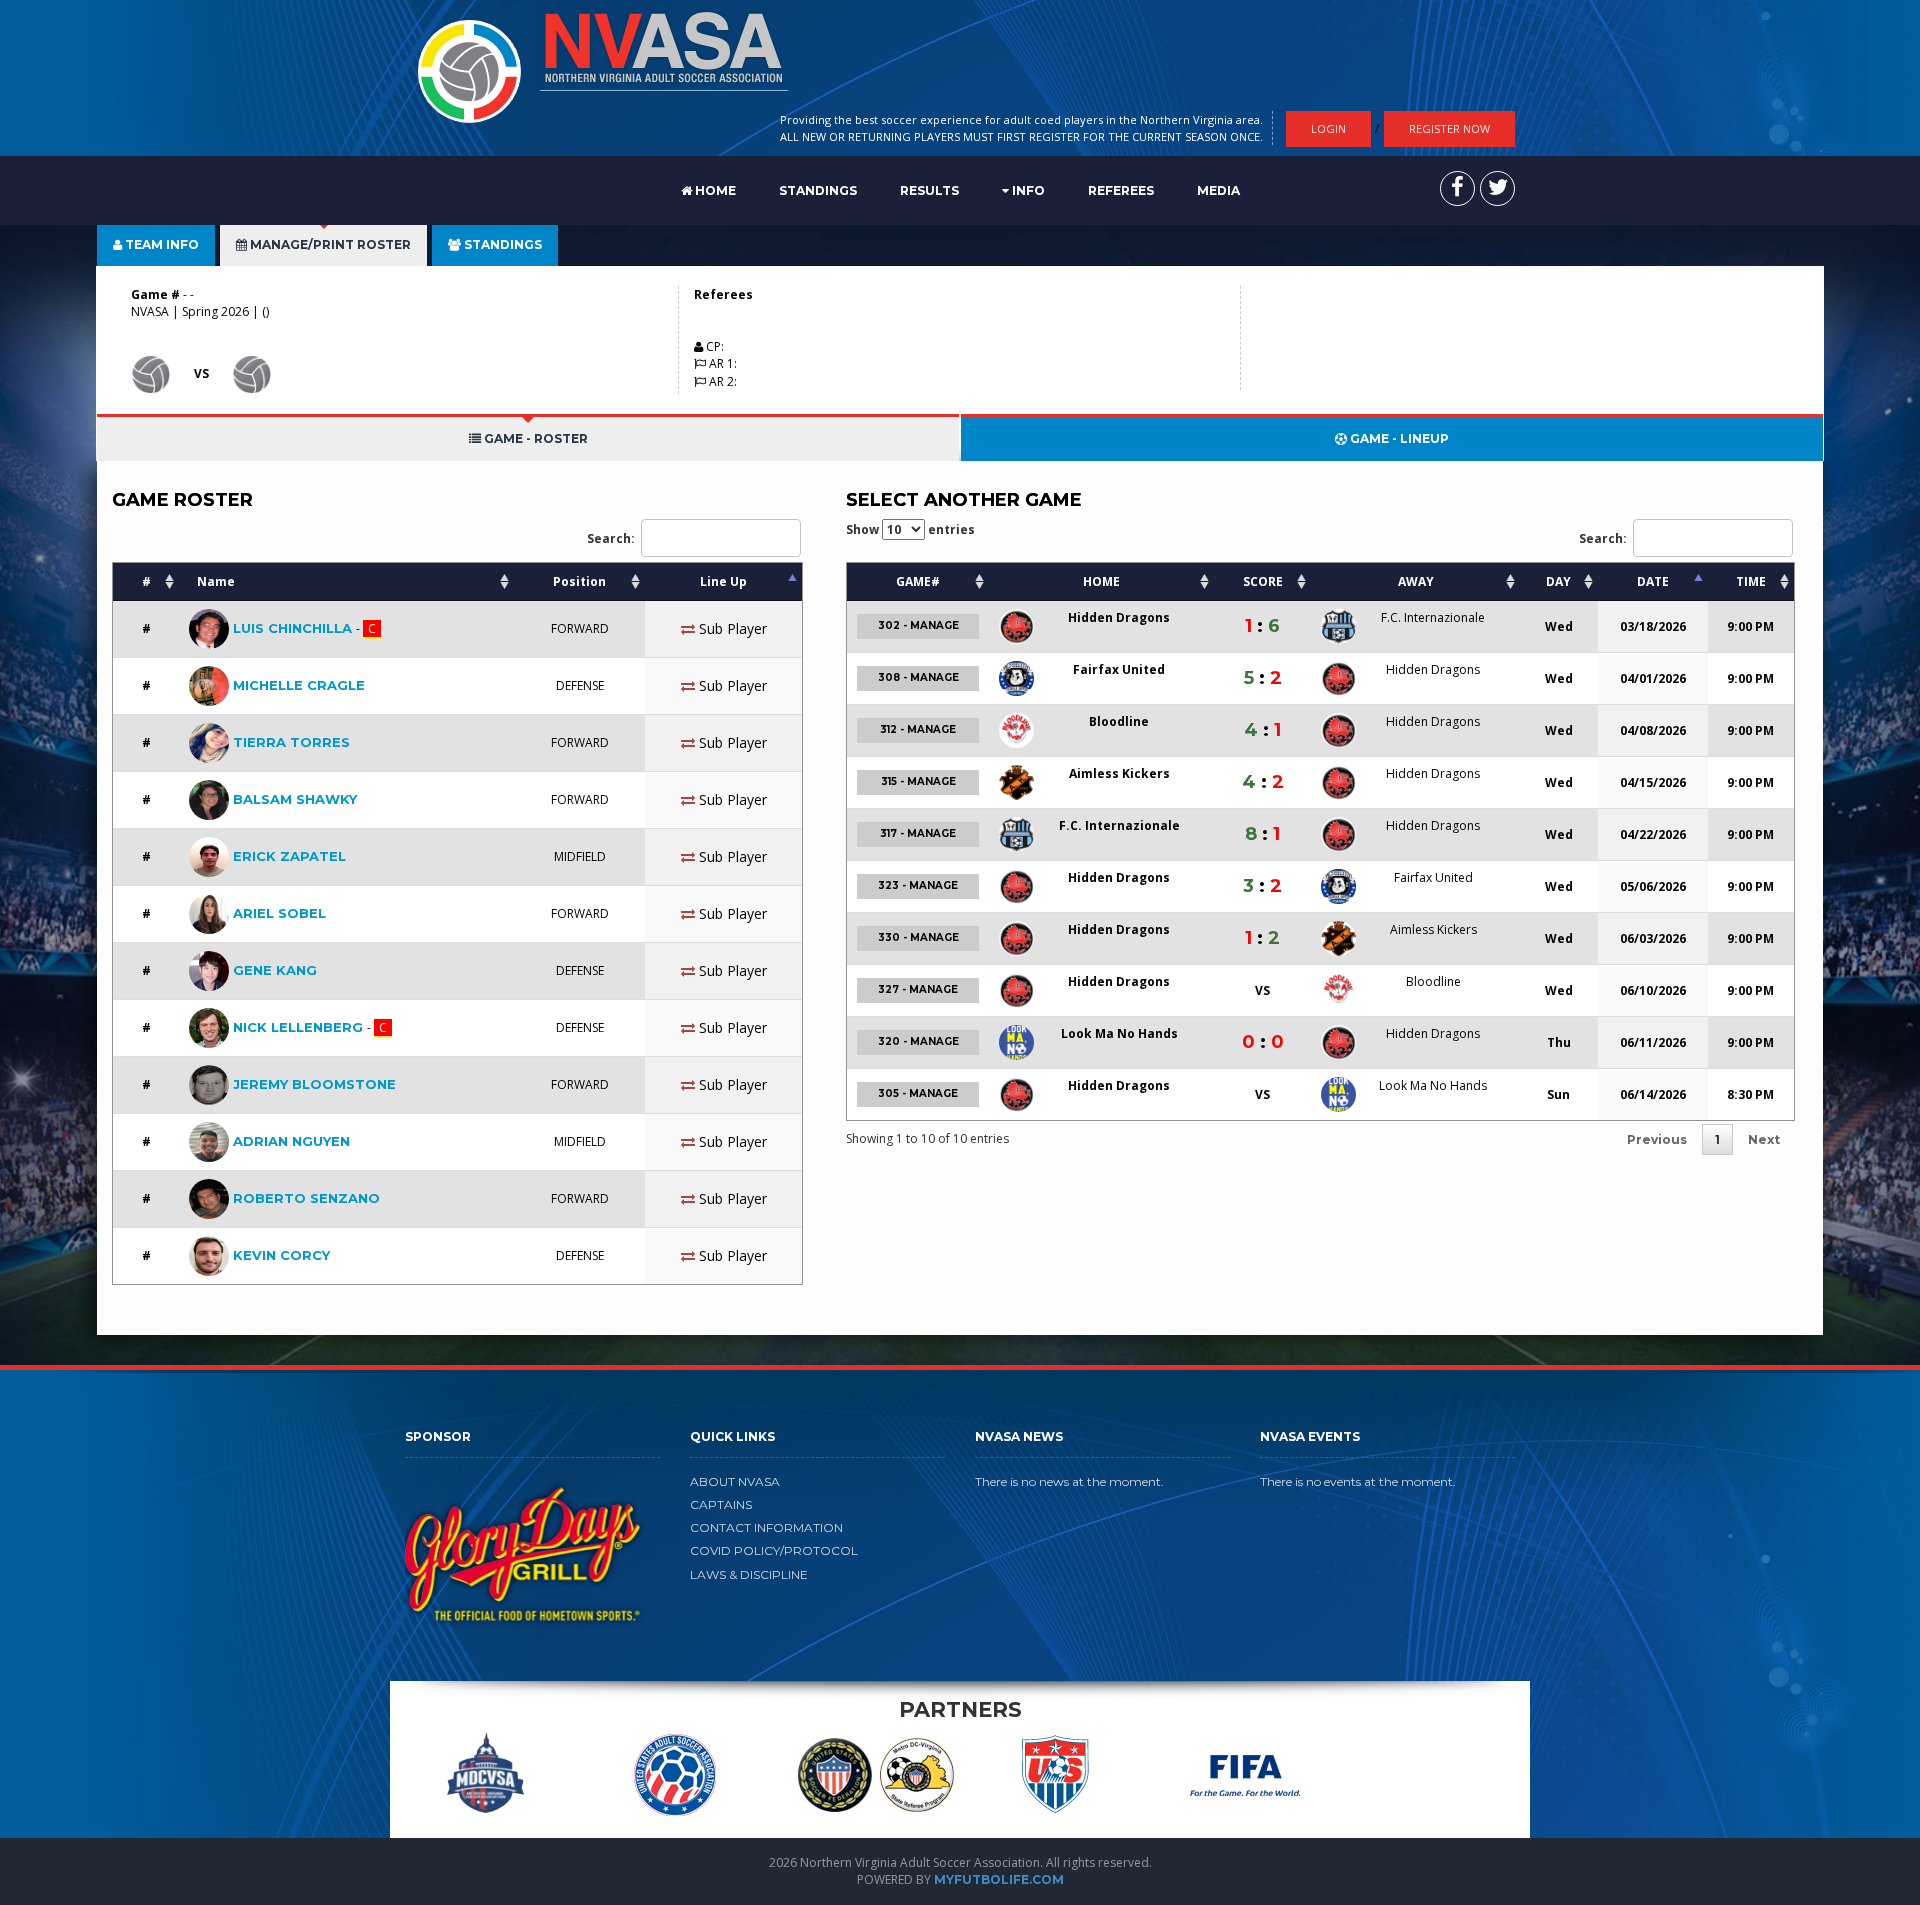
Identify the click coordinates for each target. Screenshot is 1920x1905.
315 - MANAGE (918, 781)
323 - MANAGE (918, 885)
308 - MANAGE (918, 677)
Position (579, 581)
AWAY (1416, 581)
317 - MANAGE (918, 833)
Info (1027, 190)
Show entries (910, 529)
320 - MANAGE (918, 1041)
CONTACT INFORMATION (766, 1527)
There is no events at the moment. (1358, 1481)
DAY (1558, 581)
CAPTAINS (721, 1504)
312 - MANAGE (918, 729)
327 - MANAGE (918, 989)
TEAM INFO (160, 244)
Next (1764, 1139)
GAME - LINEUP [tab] (1398, 438)
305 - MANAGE (918, 1093)
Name (216, 581)
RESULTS (929, 190)
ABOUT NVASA (735, 1481)
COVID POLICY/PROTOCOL (774, 1550)
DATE (1653, 581)
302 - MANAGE (918, 625)
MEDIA (1218, 190)
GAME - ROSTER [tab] (534, 438)
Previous (1657, 1139)
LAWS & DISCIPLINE (749, 1574)
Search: (611, 537)
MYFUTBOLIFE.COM (999, 1879)
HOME (1101, 581)
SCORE (1263, 581)
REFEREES (1121, 190)
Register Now (1449, 128)
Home (714, 190)
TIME (1751, 581)
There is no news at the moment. (1069, 1481)
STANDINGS (818, 190)
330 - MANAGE (918, 937)
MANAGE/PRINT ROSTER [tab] (329, 244)
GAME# (918, 581)
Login (1328, 128)
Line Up (723, 581)
